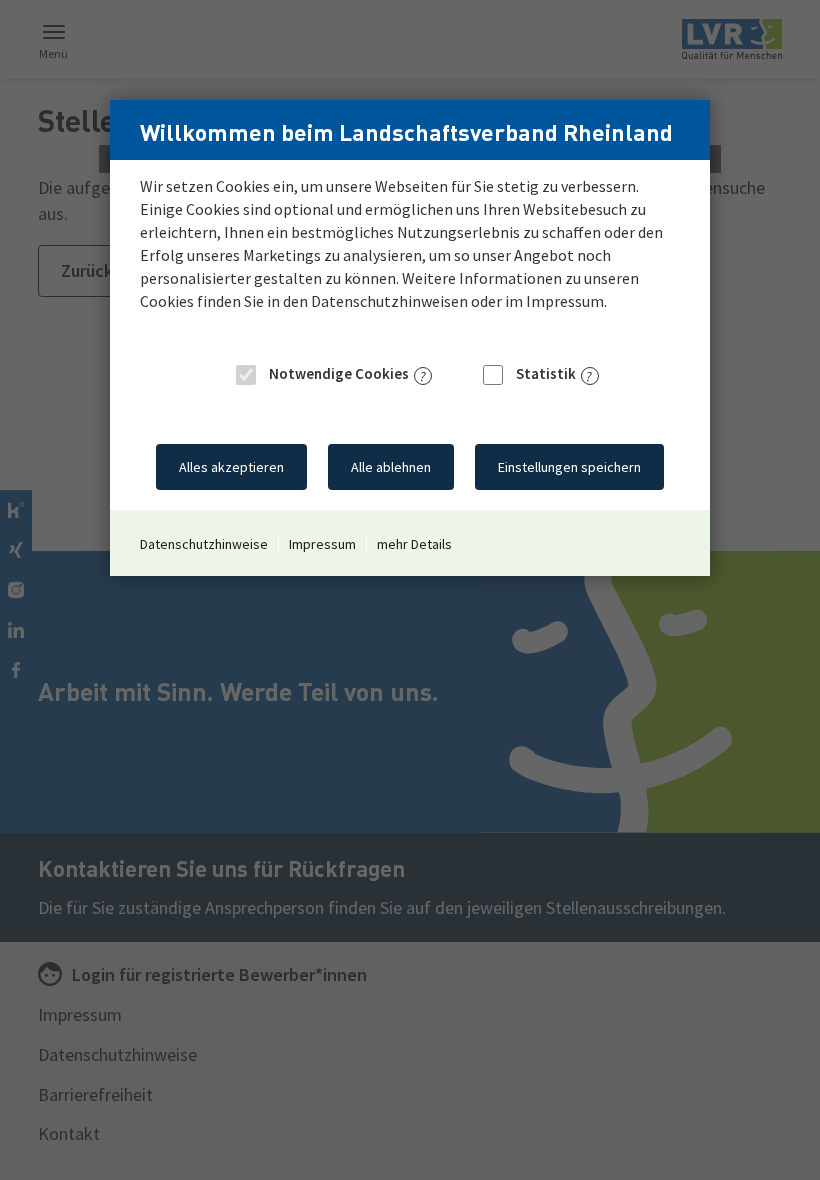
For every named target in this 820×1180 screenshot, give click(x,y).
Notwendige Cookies (337, 373)
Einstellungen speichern (569, 467)
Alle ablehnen (391, 467)
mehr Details (414, 544)
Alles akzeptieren (231, 467)
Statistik (544, 373)
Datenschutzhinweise (204, 544)
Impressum (322, 544)
